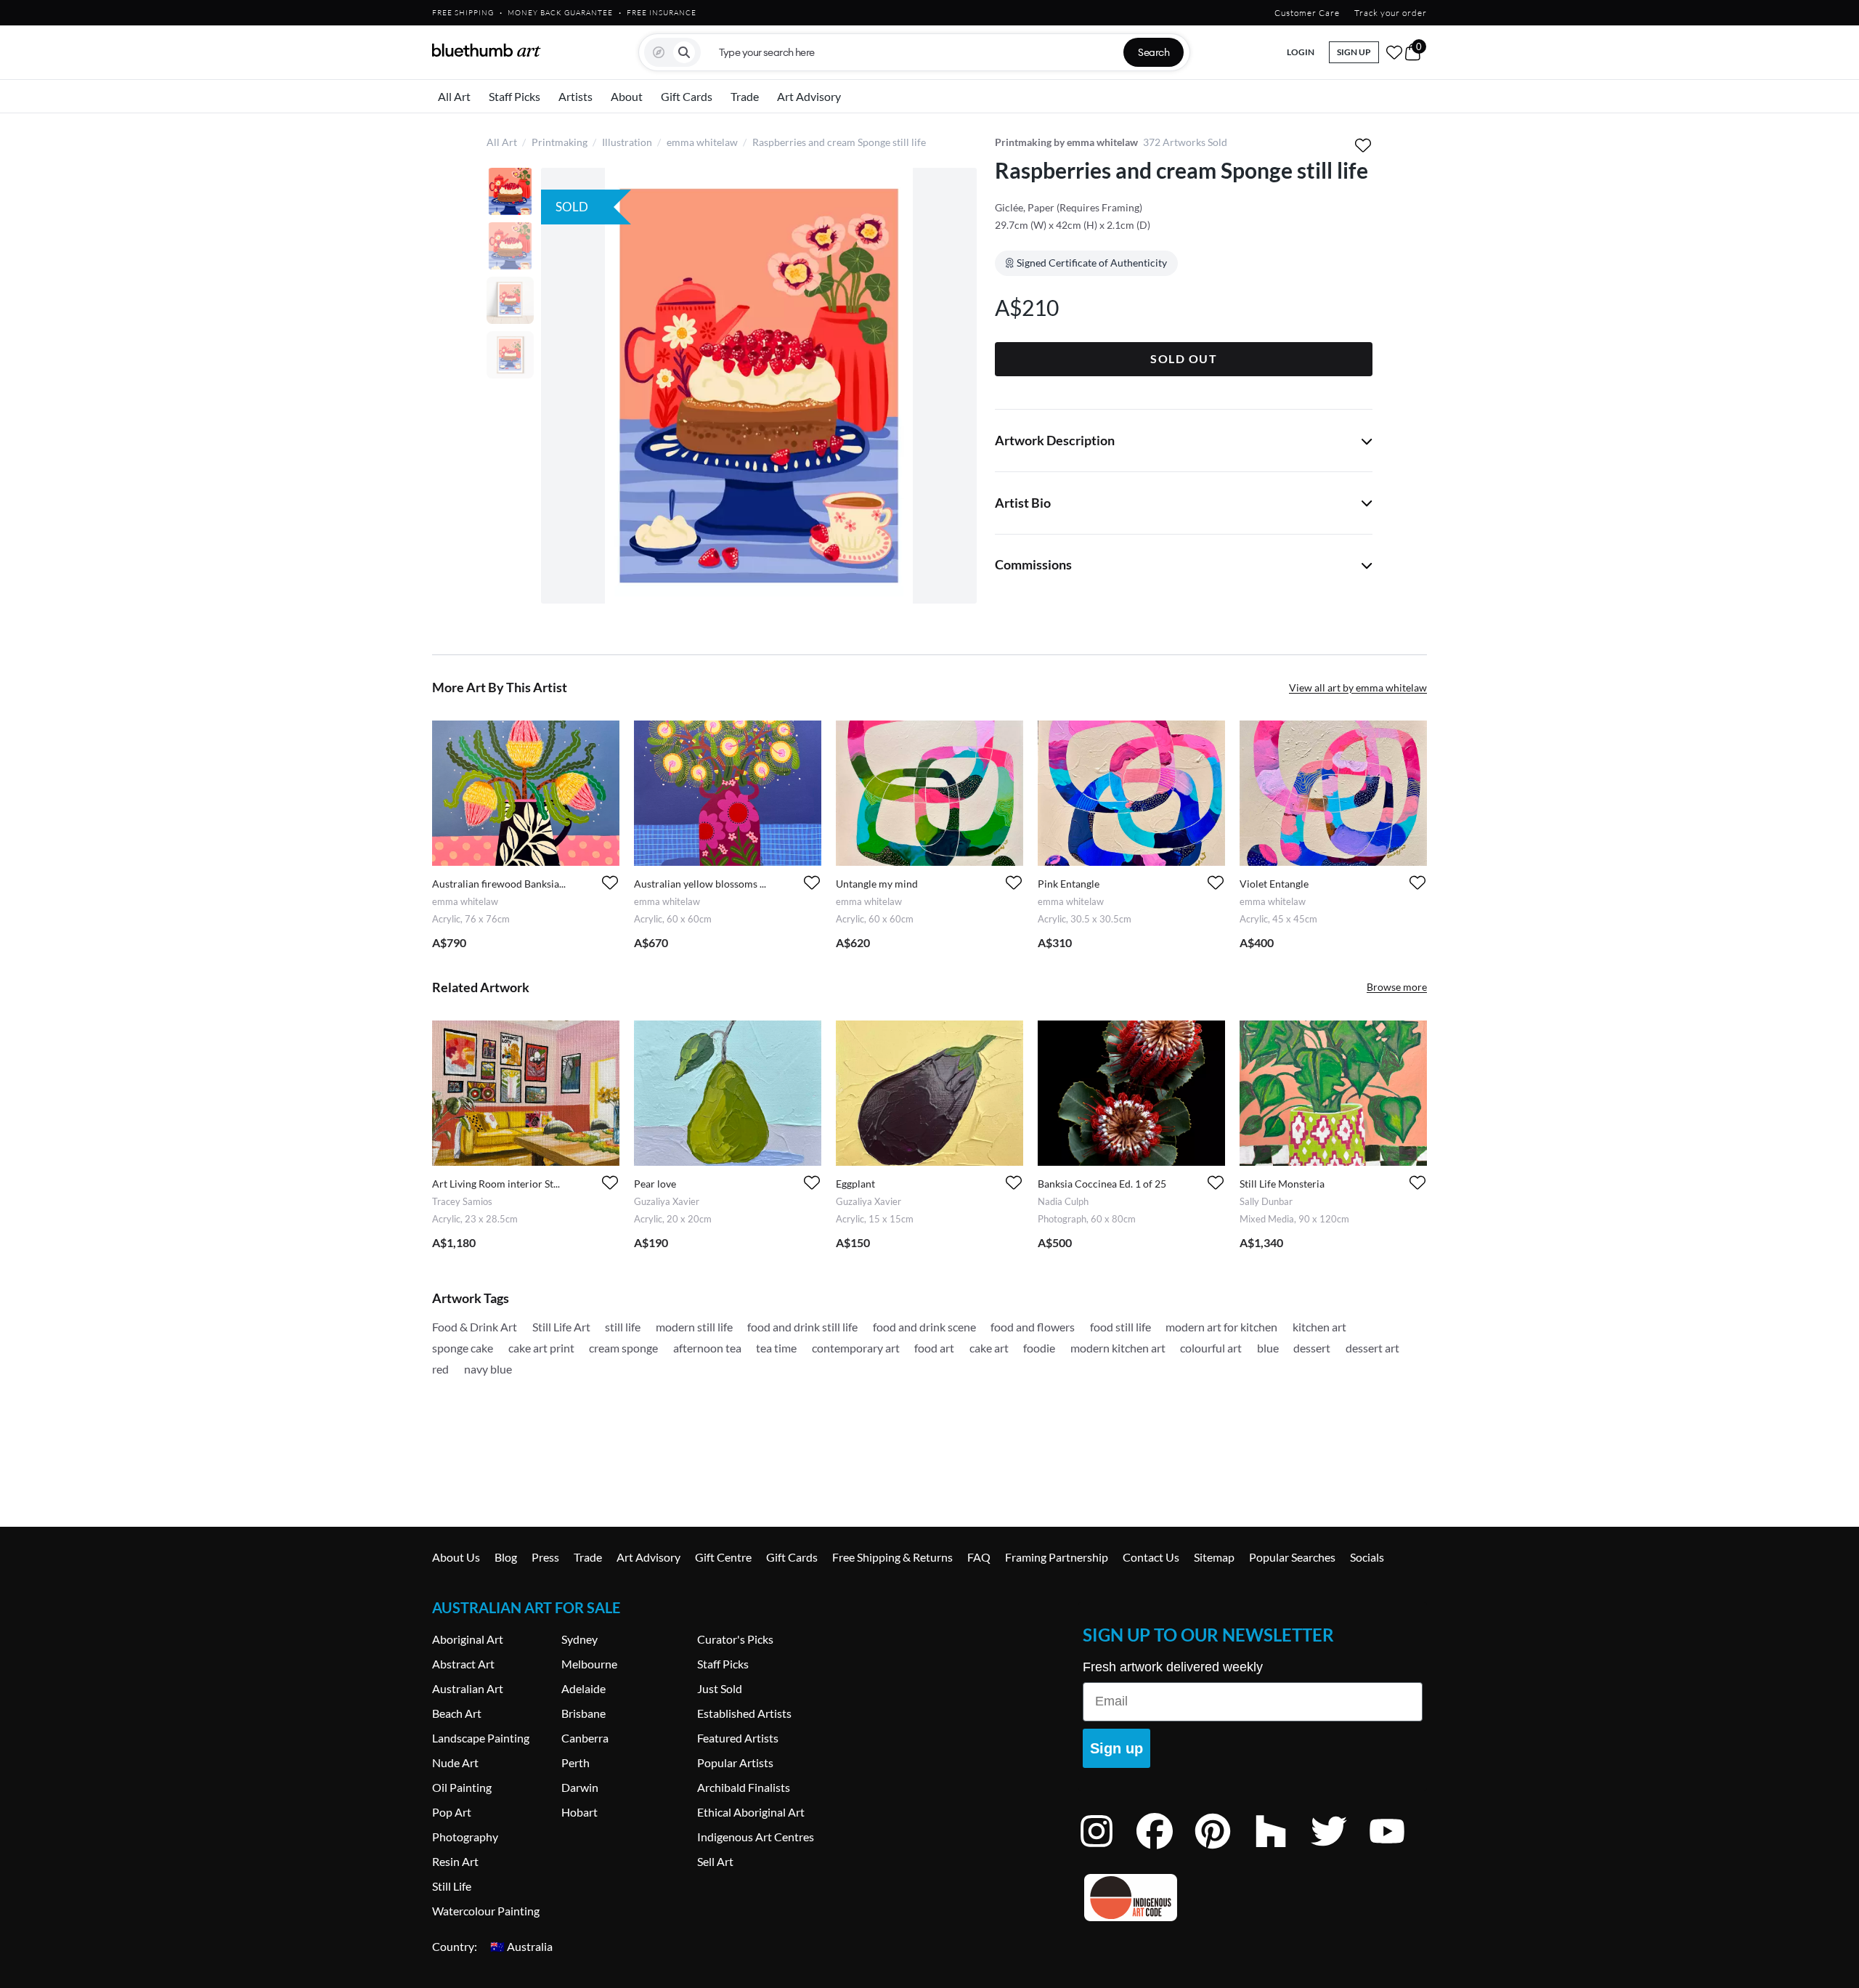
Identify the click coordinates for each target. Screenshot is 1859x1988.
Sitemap (1214, 1557)
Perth (575, 1762)
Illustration (627, 142)
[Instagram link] (1107, 1850)
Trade (745, 96)
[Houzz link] (1282, 1850)
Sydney (579, 1639)
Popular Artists (735, 1762)
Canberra (585, 1738)
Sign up (1116, 1748)
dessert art (1372, 1348)
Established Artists (744, 1713)
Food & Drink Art (475, 1327)
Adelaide (583, 1688)
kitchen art (1319, 1327)
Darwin (580, 1787)
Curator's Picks (735, 1639)
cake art (989, 1348)
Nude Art (455, 1762)
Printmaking (560, 142)
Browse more (1397, 987)
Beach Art (457, 1713)
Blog (506, 1557)
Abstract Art (463, 1664)
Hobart (579, 1812)
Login (1301, 52)
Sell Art (715, 1861)
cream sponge (623, 1348)
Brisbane (583, 1713)
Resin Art (455, 1861)
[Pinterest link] (1224, 1850)
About (627, 96)
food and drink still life (802, 1327)
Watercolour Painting (486, 1911)
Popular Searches (1292, 1557)
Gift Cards (687, 96)
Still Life (452, 1886)
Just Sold (720, 1688)
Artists (575, 96)
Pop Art (452, 1812)
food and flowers (1033, 1327)
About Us (456, 1557)
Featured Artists (738, 1738)
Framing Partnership (1057, 1557)
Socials (1367, 1557)
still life (623, 1327)
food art (934, 1348)
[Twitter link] (1340, 1850)
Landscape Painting (481, 1738)
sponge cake (463, 1348)
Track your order (1391, 13)
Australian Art (468, 1688)
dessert (1312, 1348)
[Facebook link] (1166, 1850)
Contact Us (1151, 1557)
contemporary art (856, 1348)
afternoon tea (707, 1348)
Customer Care (1307, 13)
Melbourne (589, 1664)
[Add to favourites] (1363, 145)
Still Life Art (561, 1327)
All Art (454, 96)
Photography (465, 1837)
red (440, 1369)
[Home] (487, 50)
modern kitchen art (1118, 1348)
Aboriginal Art (468, 1639)
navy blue (488, 1369)
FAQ (979, 1557)
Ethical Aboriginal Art (751, 1812)
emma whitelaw (702, 142)
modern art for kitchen (1221, 1327)
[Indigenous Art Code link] (1253, 1898)
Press (545, 1557)
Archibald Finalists (744, 1787)
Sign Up (1354, 52)
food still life (1120, 1327)
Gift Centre (723, 1557)
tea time (776, 1348)
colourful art (1211, 1348)
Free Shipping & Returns (892, 1557)
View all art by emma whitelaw (1358, 687)
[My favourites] (1394, 52)
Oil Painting (462, 1787)
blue (1268, 1348)
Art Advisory (809, 96)
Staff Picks (514, 96)
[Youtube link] (1398, 1850)
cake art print (541, 1348)
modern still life (694, 1327)
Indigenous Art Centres (756, 1837)
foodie (1039, 1348)
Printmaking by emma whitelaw (1066, 142)
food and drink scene (924, 1327)
